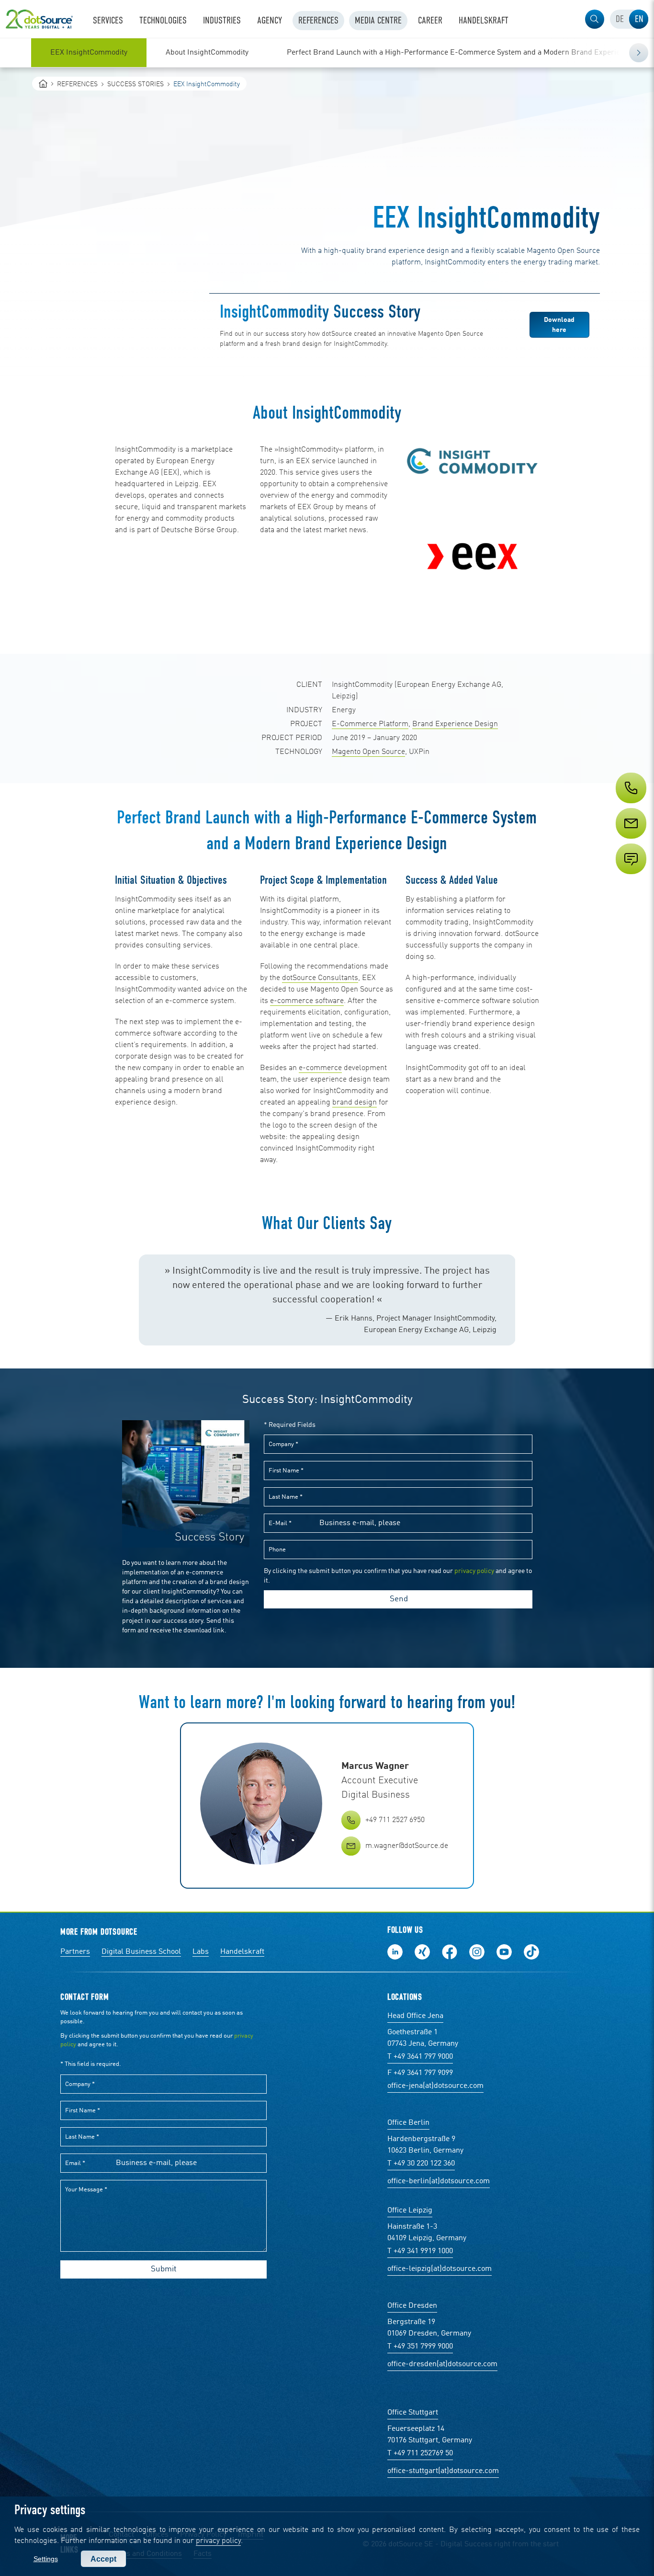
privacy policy (218, 2541)
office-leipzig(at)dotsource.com (440, 2269)
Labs (201, 1952)
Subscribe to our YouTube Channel (504, 1952)
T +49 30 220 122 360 (421, 2164)
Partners (75, 1952)
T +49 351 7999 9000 (420, 2347)
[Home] (43, 84)
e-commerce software (307, 1001)
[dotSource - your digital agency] (39, 19)
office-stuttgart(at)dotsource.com (443, 2471)
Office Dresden (412, 2306)
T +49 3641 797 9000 (420, 2057)
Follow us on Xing (422, 1952)
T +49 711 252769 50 (420, 2453)
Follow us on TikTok (531, 1952)
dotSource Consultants (320, 978)
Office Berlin (408, 2123)
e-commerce (320, 1068)
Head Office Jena (415, 2016)
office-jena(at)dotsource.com (435, 2086)
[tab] (620, 19)
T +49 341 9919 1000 (420, 2251)
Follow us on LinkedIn (395, 1952)
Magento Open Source (368, 752)
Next (639, 53)
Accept (103, 2559)
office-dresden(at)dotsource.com (442, 2364)
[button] (595, 19)
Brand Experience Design (455, 724)
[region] (327, 53)
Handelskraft (242, 1952)
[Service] (630, 841)
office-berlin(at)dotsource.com (439, 2181)
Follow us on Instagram (477, 1952)
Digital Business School (141, 1952)
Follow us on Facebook (450, 1952)
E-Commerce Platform (370, 724)
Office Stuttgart (413, 2413)
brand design (355, 1103)
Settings (46, 2559)
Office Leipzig (410, 2211)
